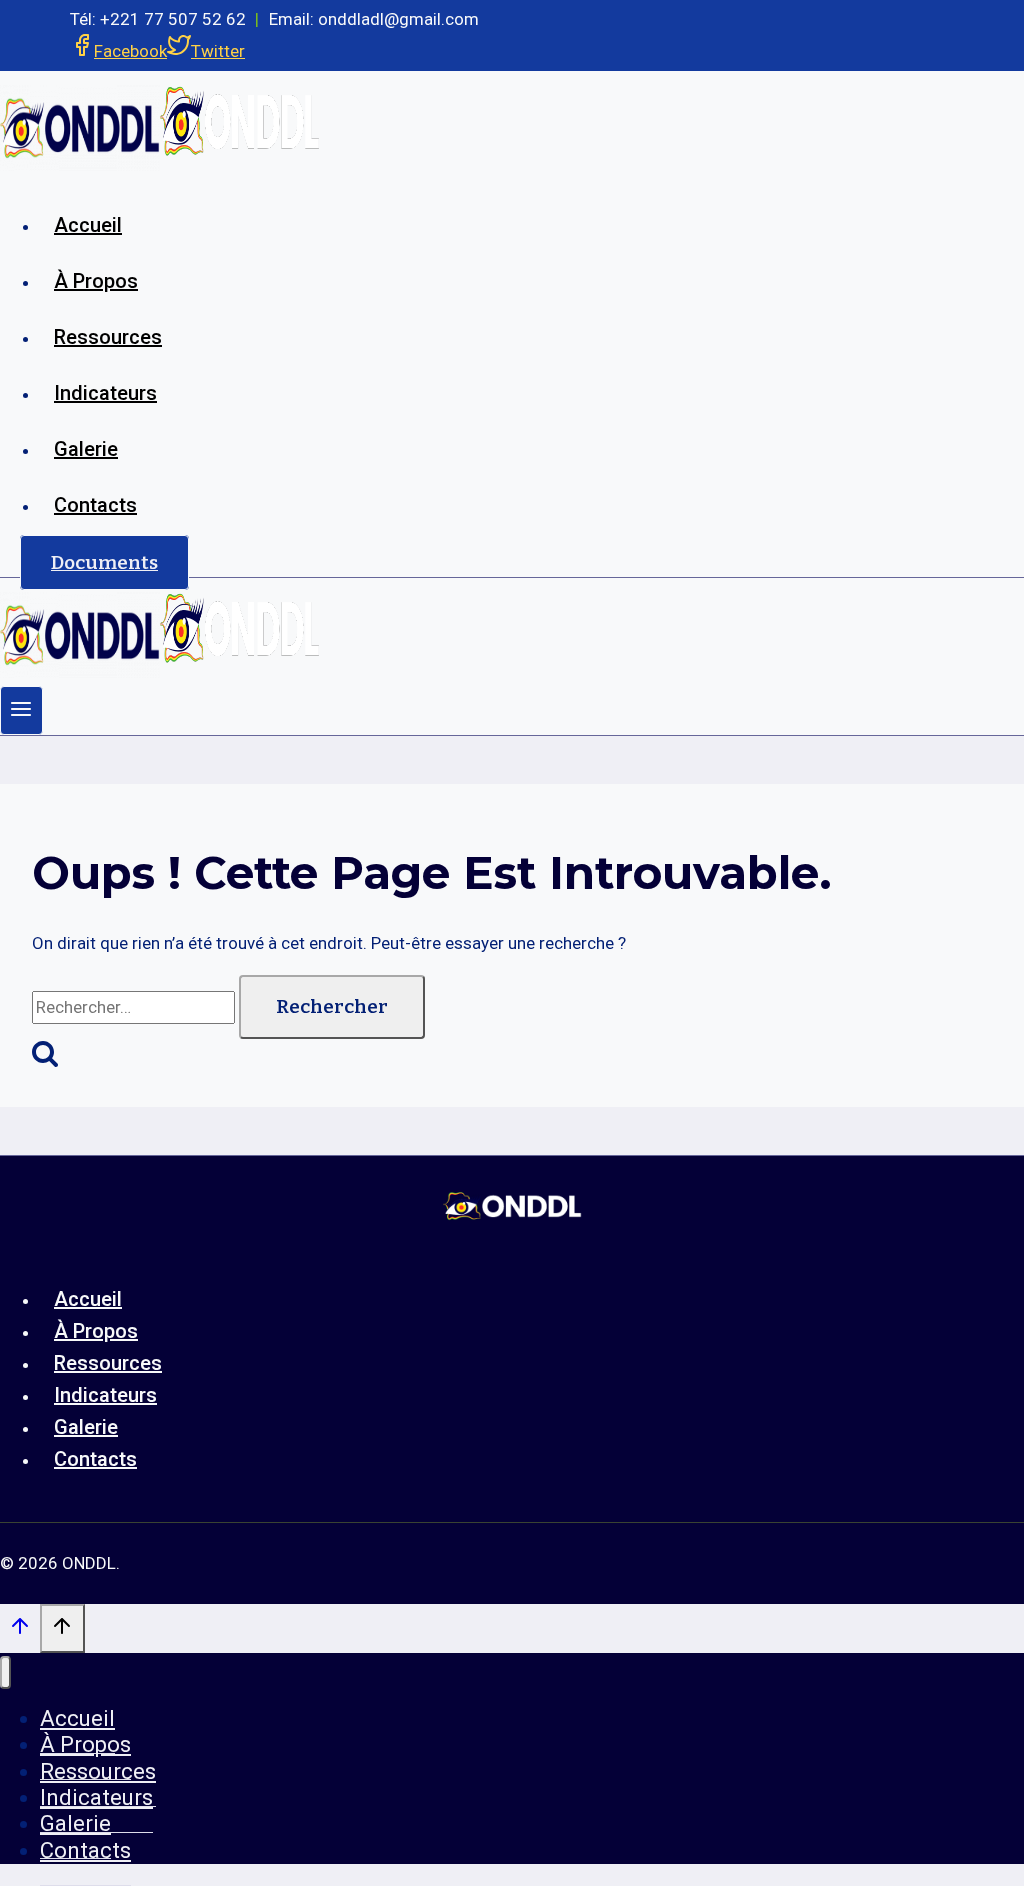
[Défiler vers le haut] (20, 1631)
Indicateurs (105, 393)
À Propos (96, 281)
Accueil (88, 225)
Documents (104, 562)
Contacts (95, 505)
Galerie (86, 449)
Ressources (108, 337)
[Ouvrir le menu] (21, 710)
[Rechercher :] (135, 1007)
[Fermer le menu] (5, 1672)
